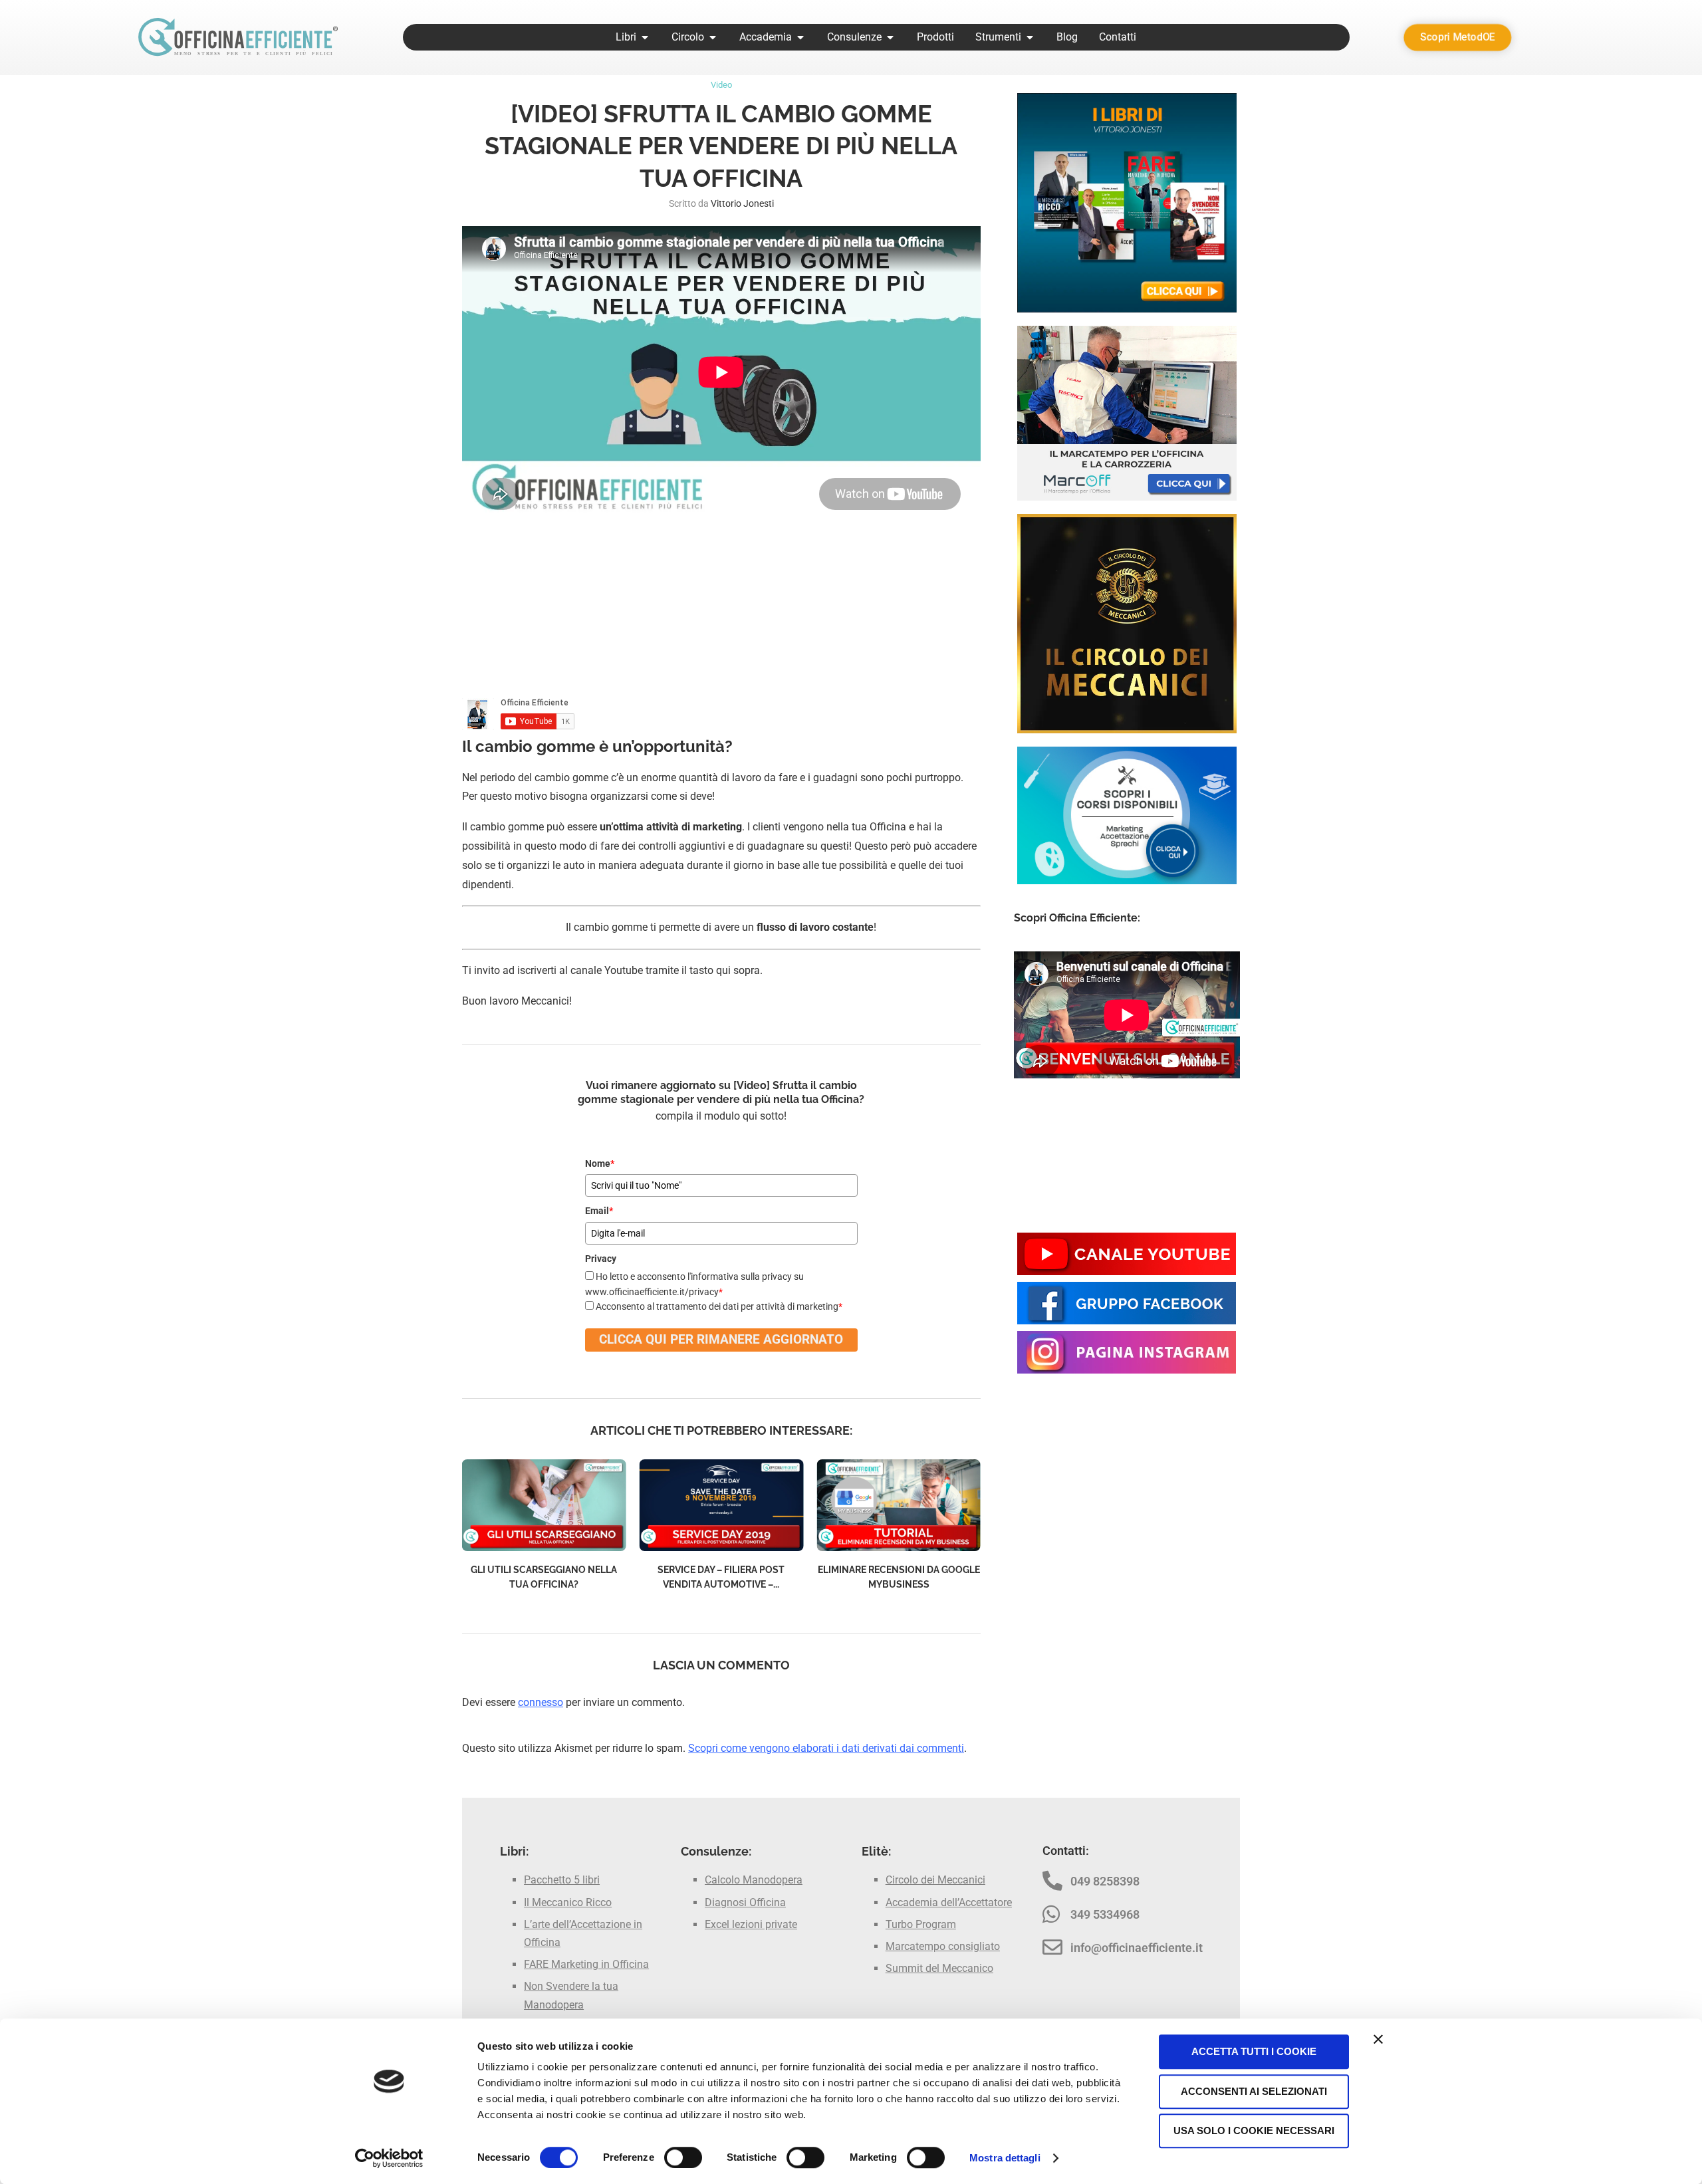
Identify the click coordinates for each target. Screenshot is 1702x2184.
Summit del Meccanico (939, 1968)
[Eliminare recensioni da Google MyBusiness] (899, 1506)
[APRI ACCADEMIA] (800, 37)
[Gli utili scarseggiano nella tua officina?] (544, 1506)
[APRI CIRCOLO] (713, 37)
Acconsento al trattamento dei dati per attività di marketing (719, 1306)
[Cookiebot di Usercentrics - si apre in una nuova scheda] (389, 2158)
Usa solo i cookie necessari (1254, 2130)
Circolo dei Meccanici (935, 1880)
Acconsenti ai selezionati (1254, 2091)
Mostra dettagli (1005, 2158)
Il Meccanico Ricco (568, 1902)
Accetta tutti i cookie (1254, 2051)
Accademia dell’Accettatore (949, 1902)
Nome (600, 1163)
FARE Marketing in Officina (586, 1964)
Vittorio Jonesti (742, 203)
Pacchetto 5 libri (562, 1880)
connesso (541, 1702)
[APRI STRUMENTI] (1030, 37)
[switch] (683, 2157)
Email (599, 1211)
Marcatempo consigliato (943, 1946)
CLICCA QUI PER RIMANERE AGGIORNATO (721, 1339)
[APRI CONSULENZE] (890, 37)
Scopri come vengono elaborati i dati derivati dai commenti (826, 1748)
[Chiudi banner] (1378, 2039)
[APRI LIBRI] (645, 37)
